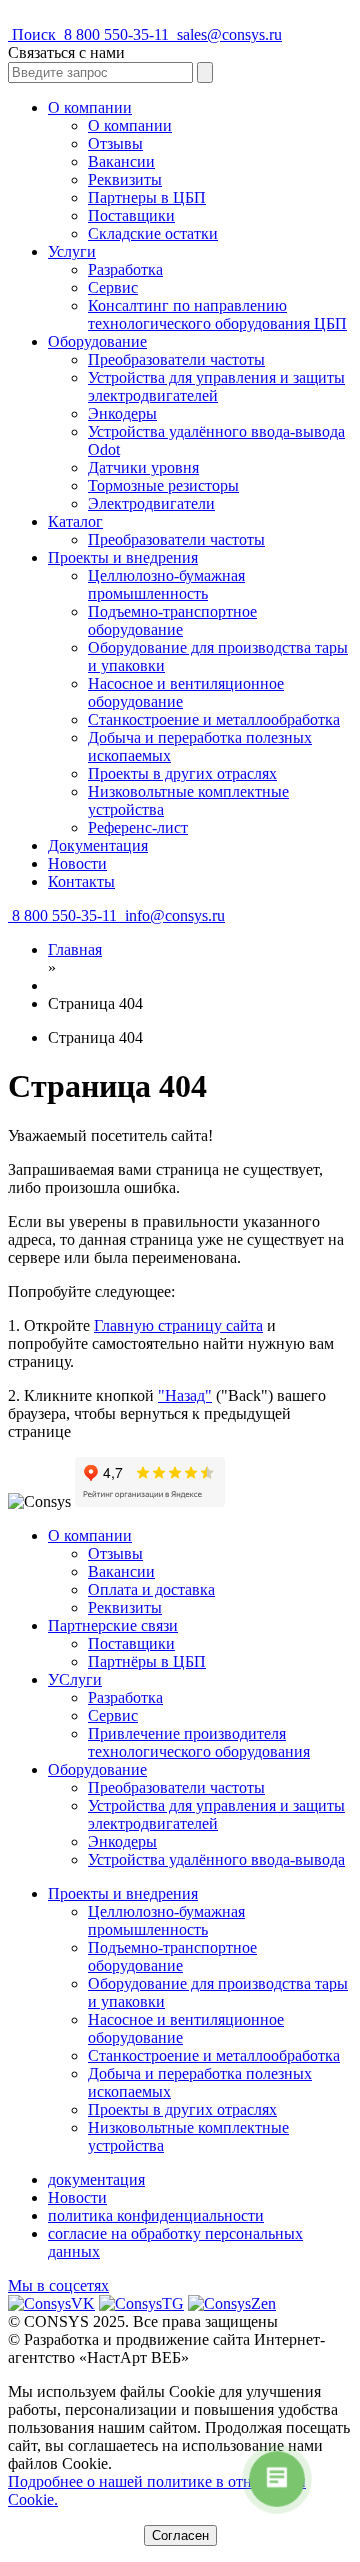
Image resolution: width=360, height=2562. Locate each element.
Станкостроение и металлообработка (214, 719)
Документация (98, 845)
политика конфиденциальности (156, 2215)
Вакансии (121, 161)
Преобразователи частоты (176, 359)
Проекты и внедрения (123, 557)
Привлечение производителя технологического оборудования (199, 1742)
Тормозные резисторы (163, 485)
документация (96, 2179)
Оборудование (97, 341)
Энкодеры (122, 413)
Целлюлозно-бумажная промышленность (166, 584)
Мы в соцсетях (58, 2285)
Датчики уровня (143, 467)
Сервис (113, 287)
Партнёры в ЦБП (147, 1661)
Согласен (180, 2535)
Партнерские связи (113, 1625)
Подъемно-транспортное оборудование (172, 620)
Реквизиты (125, 179)
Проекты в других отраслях (182, 773)
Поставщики (131, 215)
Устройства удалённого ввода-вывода (216, 1859)
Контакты (81, 881)
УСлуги (75, 1679)
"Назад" (185, 1395)
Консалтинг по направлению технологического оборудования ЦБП (217, 314)
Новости (77, 863)
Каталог (75, 521)
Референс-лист (138, 827)
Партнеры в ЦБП (147, 197)
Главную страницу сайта (178, 1325)
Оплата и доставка (151, 1589)
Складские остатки (153, 233)
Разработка (125, 269)
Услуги (72, 251)
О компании (90, 107)
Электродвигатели (151, 503)
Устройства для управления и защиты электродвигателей (216, 386)
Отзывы (115, 143)
